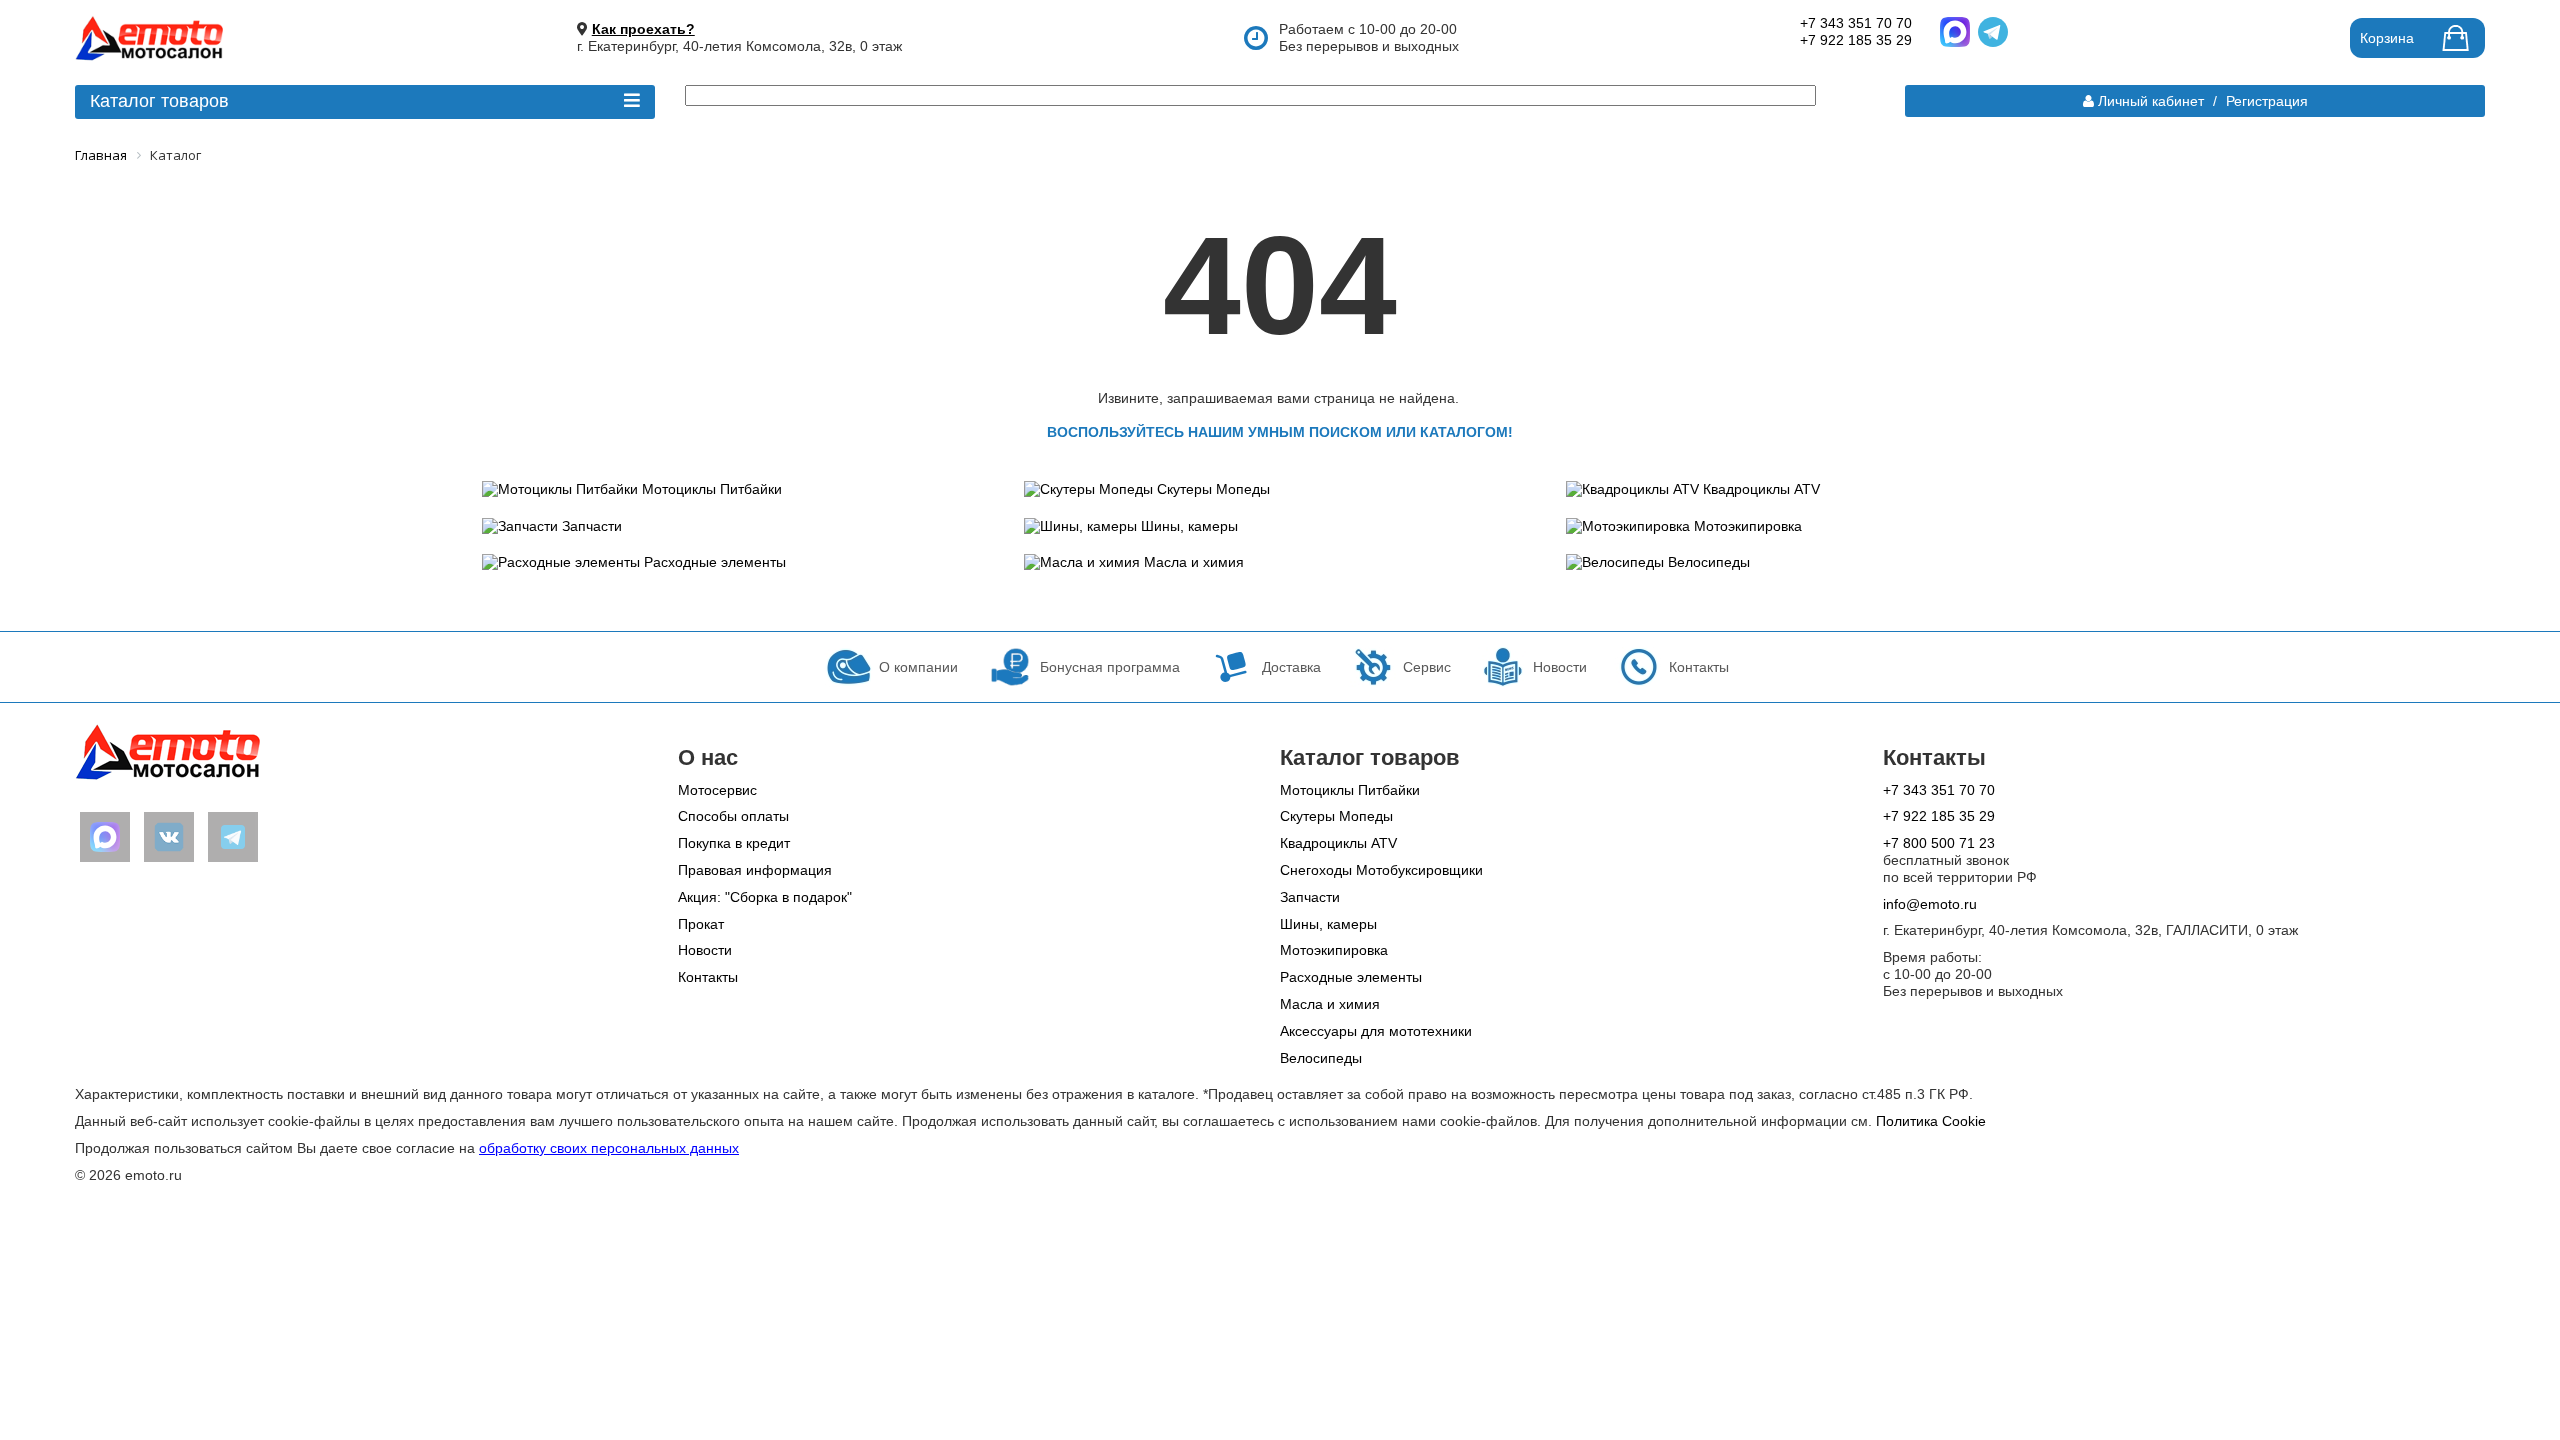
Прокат (701, 924)
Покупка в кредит (734, 843)
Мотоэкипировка (1748, 526)
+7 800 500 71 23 (1939, 843)
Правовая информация (755, 870)
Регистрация (2267, 101)
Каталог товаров (159, 101)
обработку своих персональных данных (609, 1148)
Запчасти (592, 526)
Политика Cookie (1931, 1121)
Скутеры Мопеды (1213, 489)
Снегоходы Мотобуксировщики (1381, 870)
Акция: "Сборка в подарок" (765, 897)
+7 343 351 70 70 (1856, 23)
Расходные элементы (715, 562)
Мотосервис (717, 790)
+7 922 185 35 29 (1856, 40)
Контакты (708, 977)
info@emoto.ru (1930, 904)
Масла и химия (1194, 562)
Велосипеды (1709, 562)
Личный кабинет (2151, 101)
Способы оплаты (733, 816)
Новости (705, 950)
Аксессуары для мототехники (1376, 1031)
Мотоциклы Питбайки (712, 489)
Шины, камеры (1189, 526)
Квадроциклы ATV (1761, 489)
